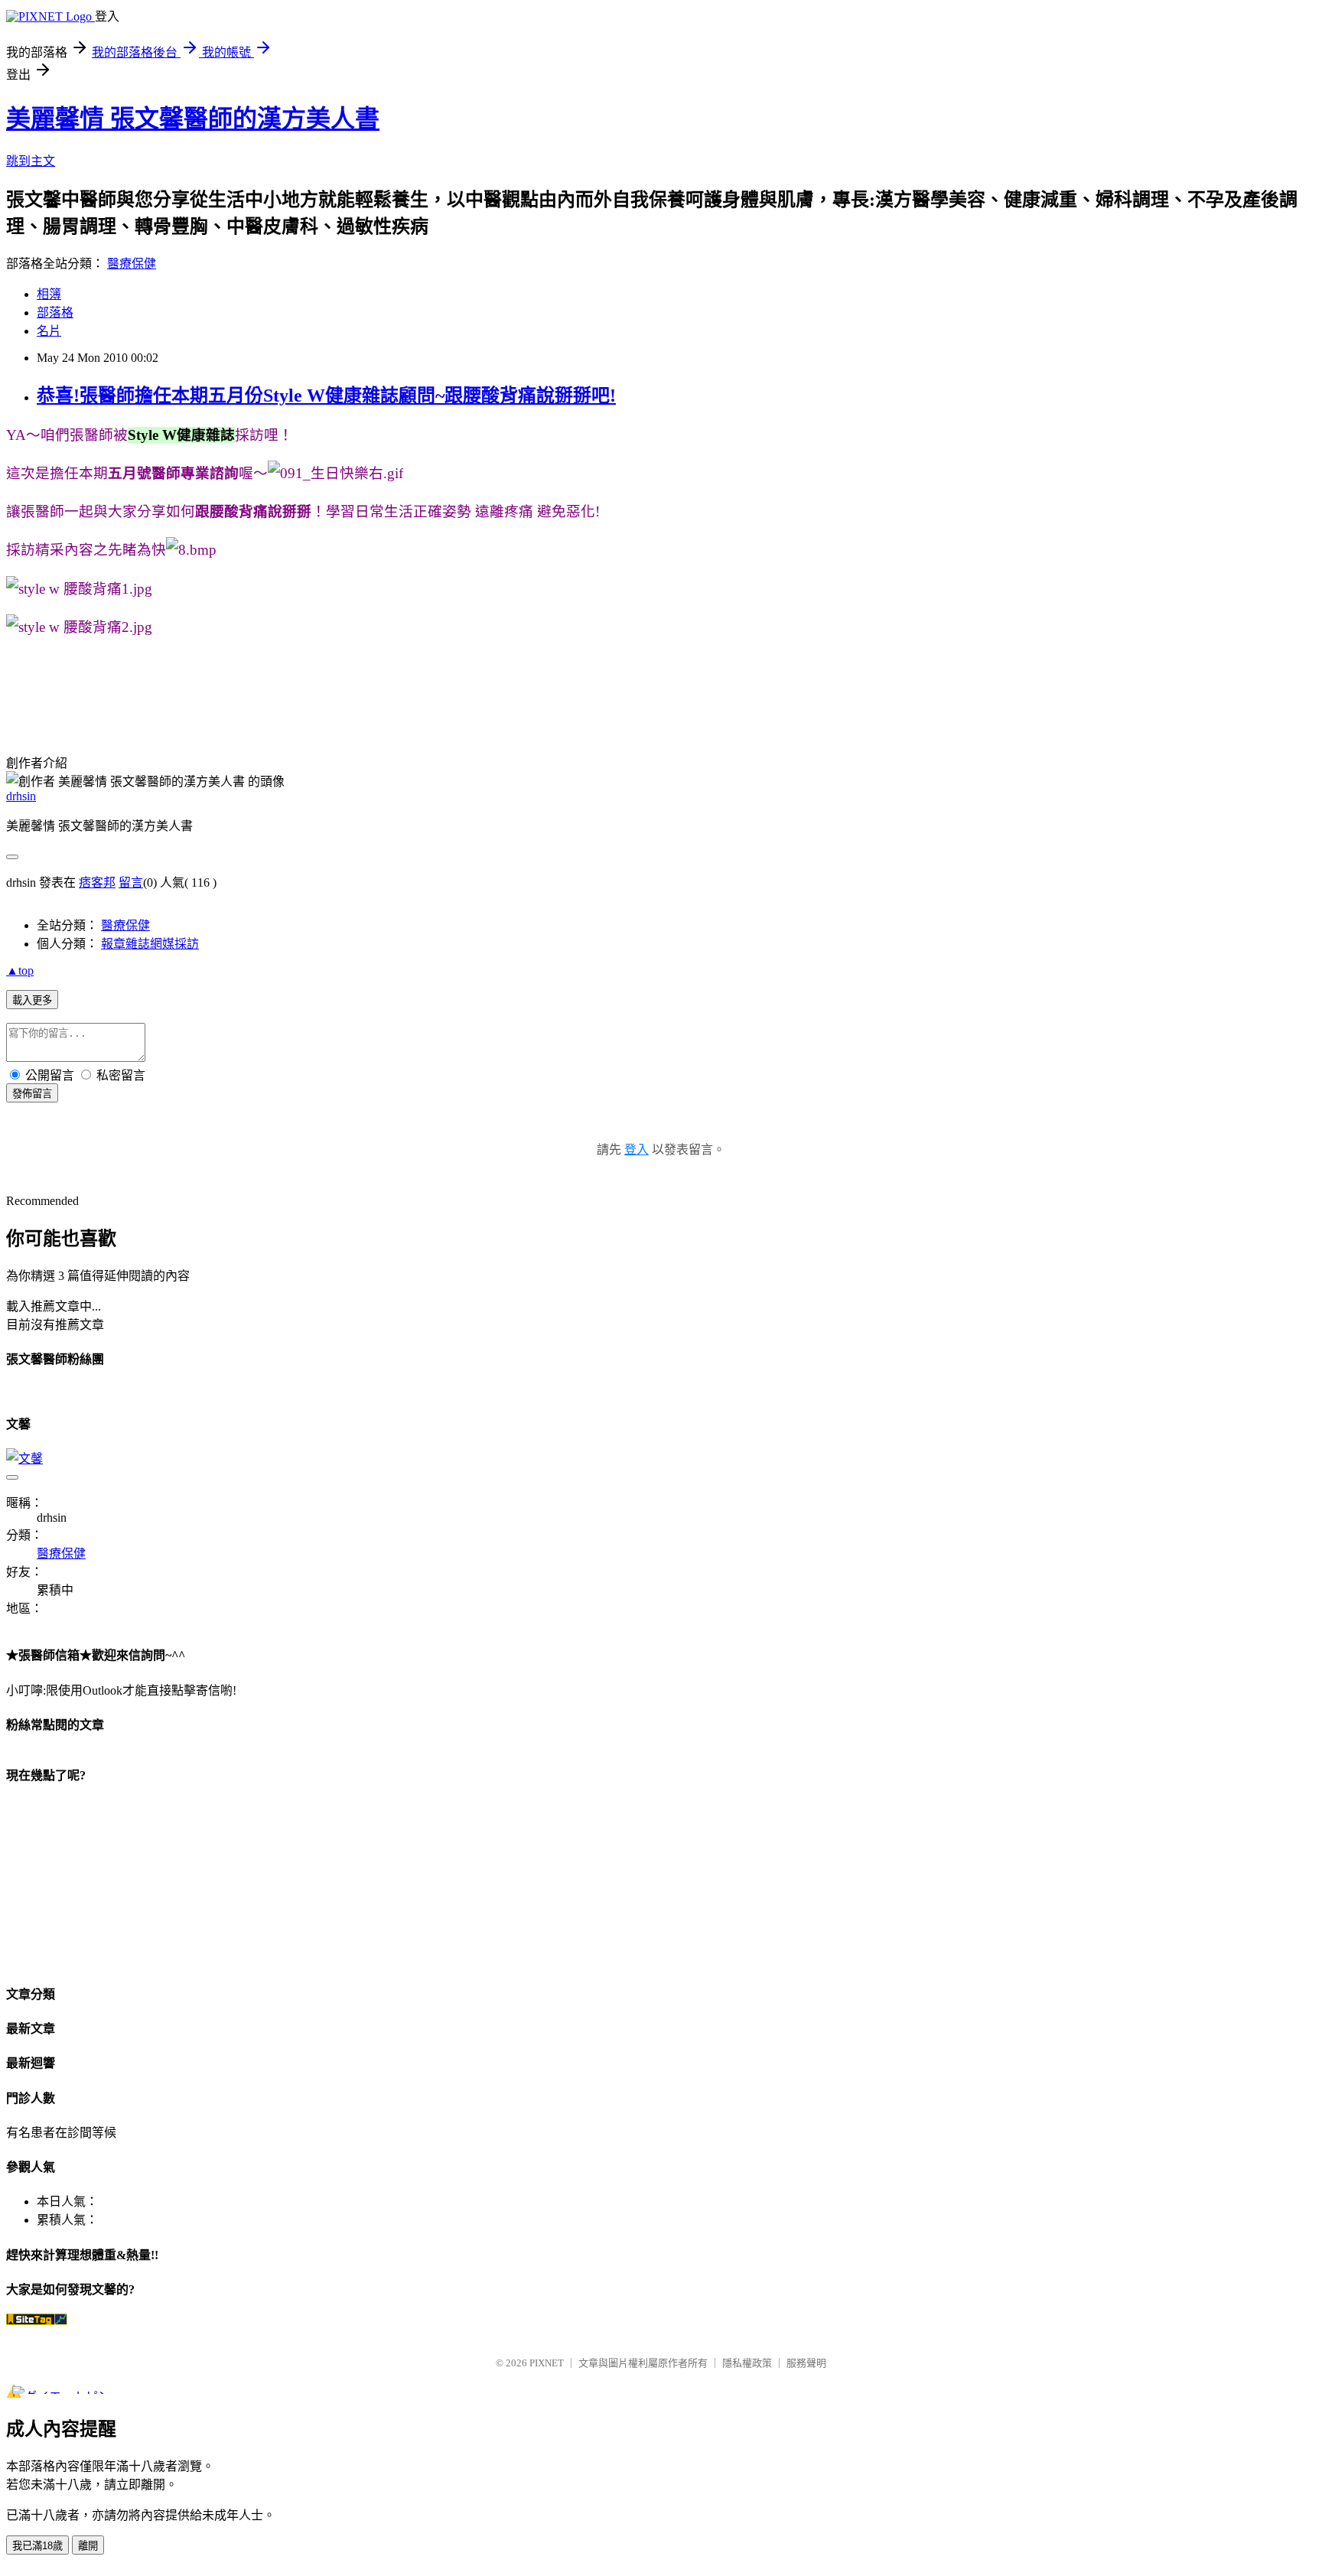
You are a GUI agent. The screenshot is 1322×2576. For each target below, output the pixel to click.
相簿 (49, 294)
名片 (49, 331)
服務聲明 (806, 2363)
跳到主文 (31, 161)
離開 (88, 2546)
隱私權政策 (747, 2363)
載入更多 (32, 1000)
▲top (20, 970)
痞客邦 (97, 883)
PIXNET (547, 2363)
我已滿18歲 (37, 2546)
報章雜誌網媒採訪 (150, 944)
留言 (131, 883)
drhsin (21, 796)
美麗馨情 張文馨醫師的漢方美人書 (193, 119)
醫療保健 (132, 264)
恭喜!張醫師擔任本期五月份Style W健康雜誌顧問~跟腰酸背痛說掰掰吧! (326, 396)
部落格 (55, 313)
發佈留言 (32, 1094)
